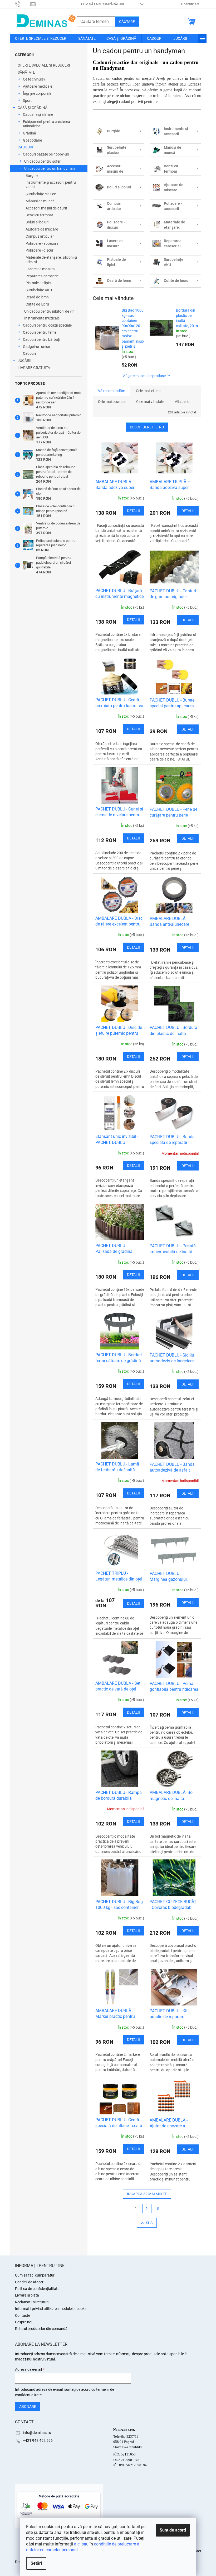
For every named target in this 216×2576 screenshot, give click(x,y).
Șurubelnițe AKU (39, 290)
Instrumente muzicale (42, 318)
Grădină (30, 133)
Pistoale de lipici (38, 283)
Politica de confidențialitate (37, 2289)
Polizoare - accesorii (42, 243)
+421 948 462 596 (38, 2440)
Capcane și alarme (38, 114)
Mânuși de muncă (40, 201)
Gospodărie (32, 140)
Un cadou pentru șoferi (43, 161)
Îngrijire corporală (37, 93)
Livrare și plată (27, 2295)
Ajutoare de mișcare (42, 229)
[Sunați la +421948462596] (23, 4)
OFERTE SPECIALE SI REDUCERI (44, 65)
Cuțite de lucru (37, 304)
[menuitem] (41, 38)
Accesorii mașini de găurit (46, 208)
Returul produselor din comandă (41, 2329)
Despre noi (24, 2322)
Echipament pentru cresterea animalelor (46, 124)
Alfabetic (182, 402)
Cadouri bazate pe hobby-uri (46, 154)
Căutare (127, 22)
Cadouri (29, 353)
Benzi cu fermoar (39, 215)
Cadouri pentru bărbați (41, 339)
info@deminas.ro (37, 2433)
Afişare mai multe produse (144, 376)
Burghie (32, 176)
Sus (149, 2223)
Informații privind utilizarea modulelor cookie (51, 2309)
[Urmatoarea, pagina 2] (147, 2208)
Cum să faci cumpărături (103, 4)
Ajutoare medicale (38, 86)
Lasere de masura (40, 269)
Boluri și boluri (37, 222)
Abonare (28, 2407)
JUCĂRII (24, 361)
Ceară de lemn (37, 297)
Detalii (133, 511)
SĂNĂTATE (26, 72)
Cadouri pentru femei (40, 332)
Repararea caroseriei (42, 276)
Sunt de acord (173, 2530)
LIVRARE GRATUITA (34, 368)
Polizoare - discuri (40, 250)
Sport (27, 101)
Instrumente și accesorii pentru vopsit (51, 185)
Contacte (23, 2315)
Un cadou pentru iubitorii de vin (49, 311)
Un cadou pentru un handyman (50, 168)
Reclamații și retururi (32, 2302)
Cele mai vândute (150, 402)
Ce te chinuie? (34, 79)
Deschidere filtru (147, 427)
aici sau (81, 2544)
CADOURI (25, 147)
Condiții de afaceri (30, 2282)
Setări (36, 2563)
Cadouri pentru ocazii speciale (47, 325)
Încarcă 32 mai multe (147, 2194)
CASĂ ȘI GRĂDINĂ (33, 108)
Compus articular (40, 236)
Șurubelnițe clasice (41, 194)
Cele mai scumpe (112, 402)
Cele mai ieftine (148, 391)
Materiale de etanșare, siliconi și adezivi (51, 260)
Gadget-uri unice (36, 347)
